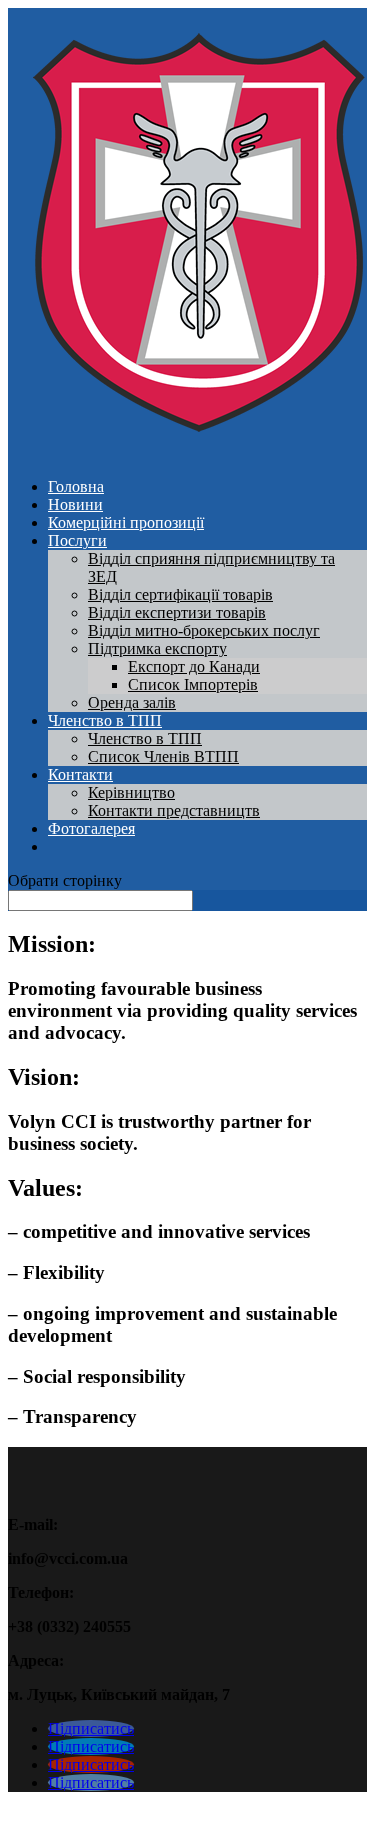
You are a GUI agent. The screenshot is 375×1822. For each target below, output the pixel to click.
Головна (76, 486)
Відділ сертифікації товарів (180, 594)
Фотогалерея (91, 828)
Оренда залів (132, 702)
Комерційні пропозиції (126, 522)
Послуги (77, 540)
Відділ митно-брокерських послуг (204, 630)
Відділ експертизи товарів (177, 612)
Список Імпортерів (193, 684)
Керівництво (131, 792)
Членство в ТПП (105, 720)
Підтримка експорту (157, 648)
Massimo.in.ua (174, 1804)
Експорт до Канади (194, 666)
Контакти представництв (174, 810)
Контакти (80, 774)
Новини (75, 504)
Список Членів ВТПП (163, 756)
